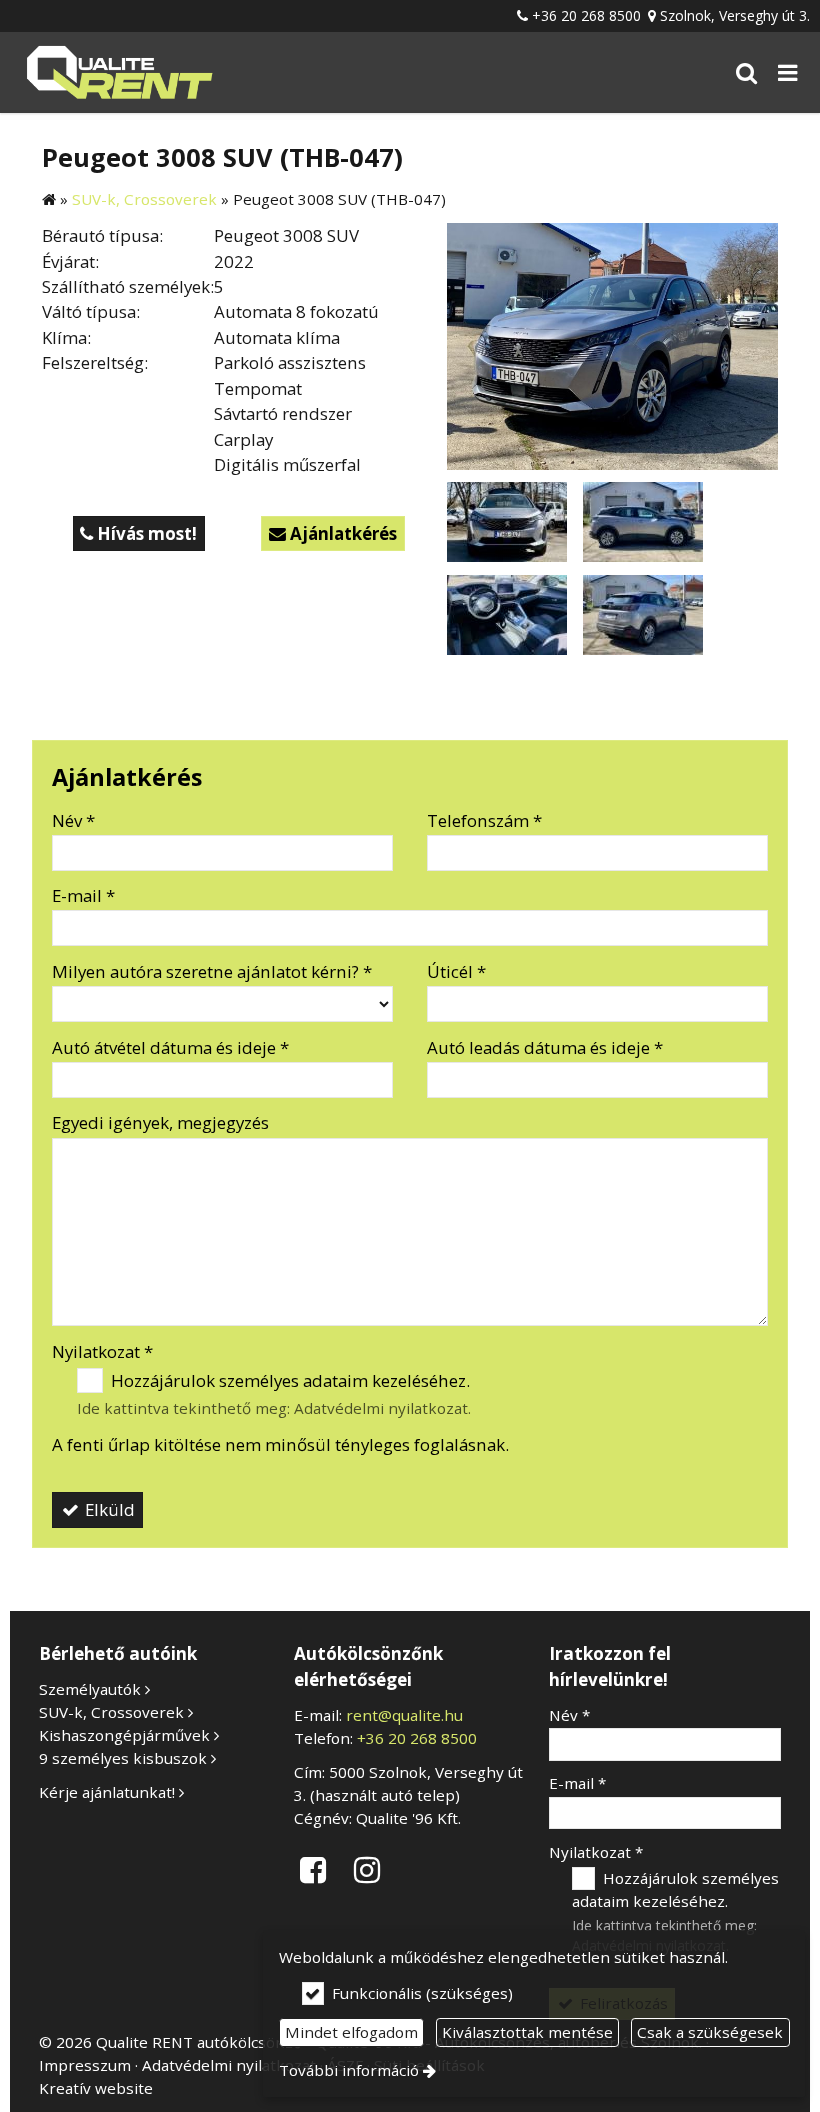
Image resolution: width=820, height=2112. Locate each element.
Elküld (108, 1509)
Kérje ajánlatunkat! (107, 1792)
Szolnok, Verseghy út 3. (735, 15)
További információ (349, 2070)
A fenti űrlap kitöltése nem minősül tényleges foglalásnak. (280, 1444)
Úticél (456, 971)
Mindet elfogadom (351, 2032)
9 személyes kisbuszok (123, 1758)
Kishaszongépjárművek (124, 1735)
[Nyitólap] (118, 72)
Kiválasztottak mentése (527, 2032)
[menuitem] (118, 72)
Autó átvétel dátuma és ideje (170, 1047)
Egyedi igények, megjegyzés (160, 1122)
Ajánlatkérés (333, 533)
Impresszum (85, 2065)
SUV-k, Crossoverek (111, 1712)
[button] (788, 72)
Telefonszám (484, 820)
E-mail (83, 895)
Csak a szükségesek (710, 2032)
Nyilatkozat (102, 1351)
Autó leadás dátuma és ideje (545, 1047)
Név (73, 820)
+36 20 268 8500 (586, 15)
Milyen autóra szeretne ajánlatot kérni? (212, 971)
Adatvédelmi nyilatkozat (381, 1408)
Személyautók (90, 1689)
